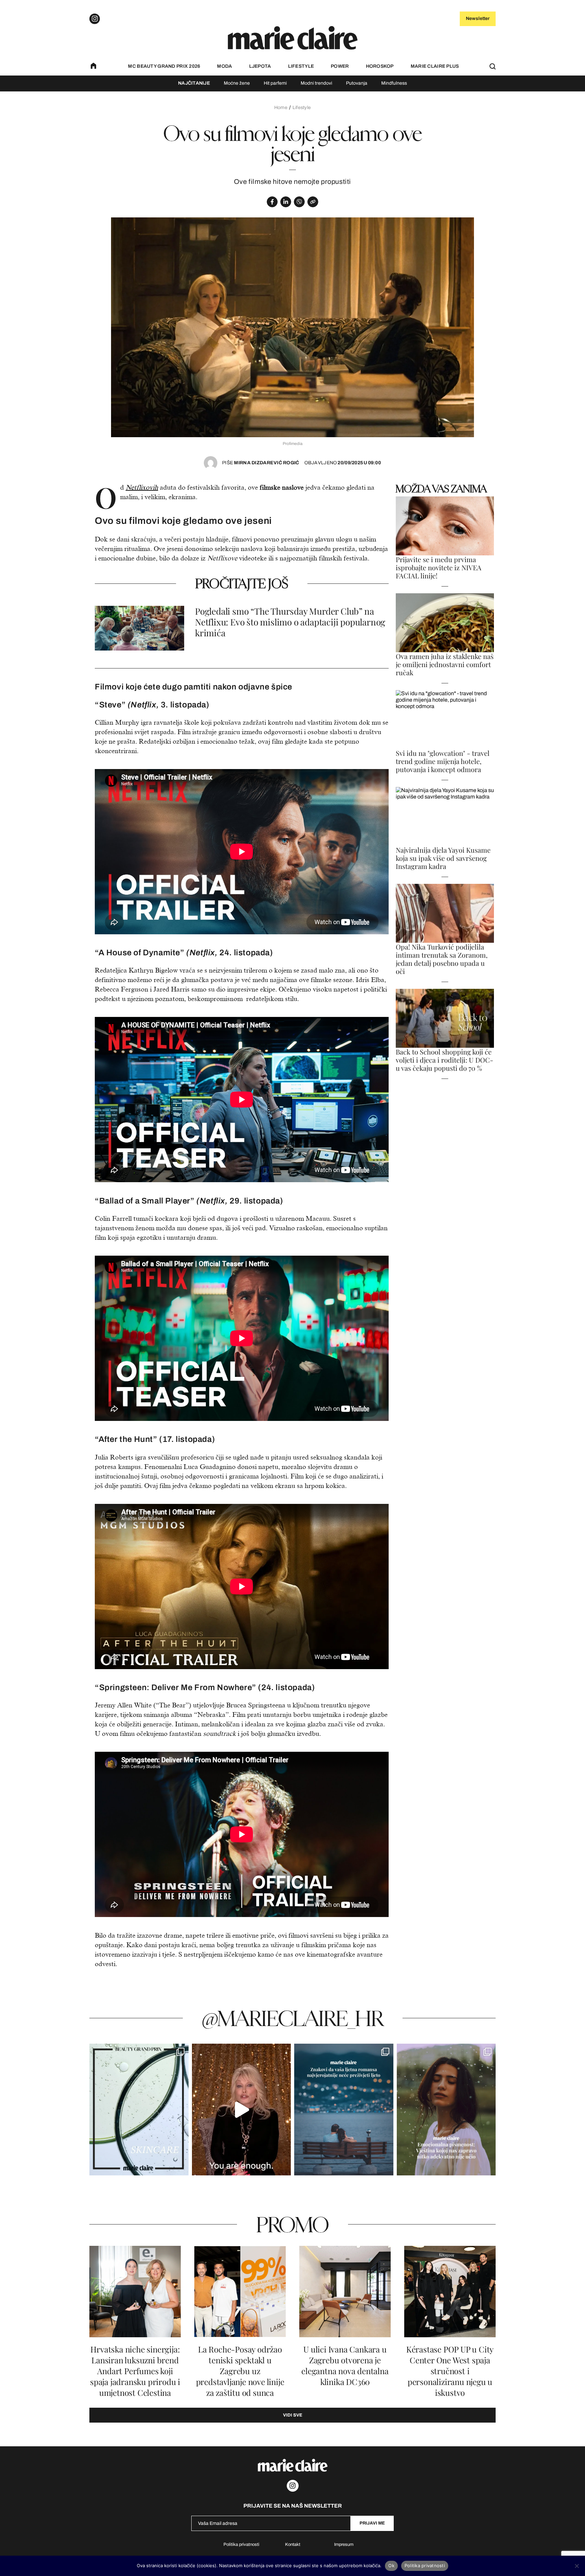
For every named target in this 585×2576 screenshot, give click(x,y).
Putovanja (357, 83)
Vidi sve (293, 2415)
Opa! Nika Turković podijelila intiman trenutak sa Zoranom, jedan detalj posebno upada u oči (442, 959)
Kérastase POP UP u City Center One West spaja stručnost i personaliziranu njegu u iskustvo (450, 2371)
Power (340, 66)
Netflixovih (142, 487)
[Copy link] (313, 202)
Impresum (344, 2545)
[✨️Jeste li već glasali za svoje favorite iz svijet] (139, 2110)
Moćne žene (237, 83)
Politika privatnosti (241, 2545)
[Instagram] (95, 19)
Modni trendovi (316, 83)
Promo (292, 2224)
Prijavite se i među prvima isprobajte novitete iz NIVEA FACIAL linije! (439, 568)
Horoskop (380, 66)
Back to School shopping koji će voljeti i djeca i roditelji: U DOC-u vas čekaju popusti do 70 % (445, 1060)
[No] (577, 2566)
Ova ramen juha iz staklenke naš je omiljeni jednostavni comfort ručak (445, 664)
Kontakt (293, 2545)
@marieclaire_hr (293, 2018)
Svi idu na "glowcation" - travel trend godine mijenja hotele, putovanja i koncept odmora (443, 761)
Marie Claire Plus (435, 66)
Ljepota (260, 66)
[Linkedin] (286, 202)
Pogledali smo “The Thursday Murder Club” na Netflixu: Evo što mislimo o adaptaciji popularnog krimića (290, 622)
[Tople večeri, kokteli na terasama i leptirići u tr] (344, 2110)
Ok (391, 2566)
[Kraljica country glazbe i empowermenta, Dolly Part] (242, 2110)
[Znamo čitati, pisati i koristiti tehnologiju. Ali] (446, 2110)
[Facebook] (272, 202)
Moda (224, 66)
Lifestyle (301, 66)
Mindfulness (394, 83)
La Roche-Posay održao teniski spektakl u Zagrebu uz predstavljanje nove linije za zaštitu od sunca (240, 2371)
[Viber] (299, 202)
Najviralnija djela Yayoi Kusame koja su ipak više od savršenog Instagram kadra (443, 858)
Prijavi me (372, 2523)
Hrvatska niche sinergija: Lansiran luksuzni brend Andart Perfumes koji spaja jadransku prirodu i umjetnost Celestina (135, 2371)
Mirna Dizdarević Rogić (261, 463)
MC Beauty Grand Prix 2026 (164, 66)
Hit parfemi (275, 83)
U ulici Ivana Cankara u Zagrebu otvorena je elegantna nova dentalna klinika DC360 (345, 2366)
